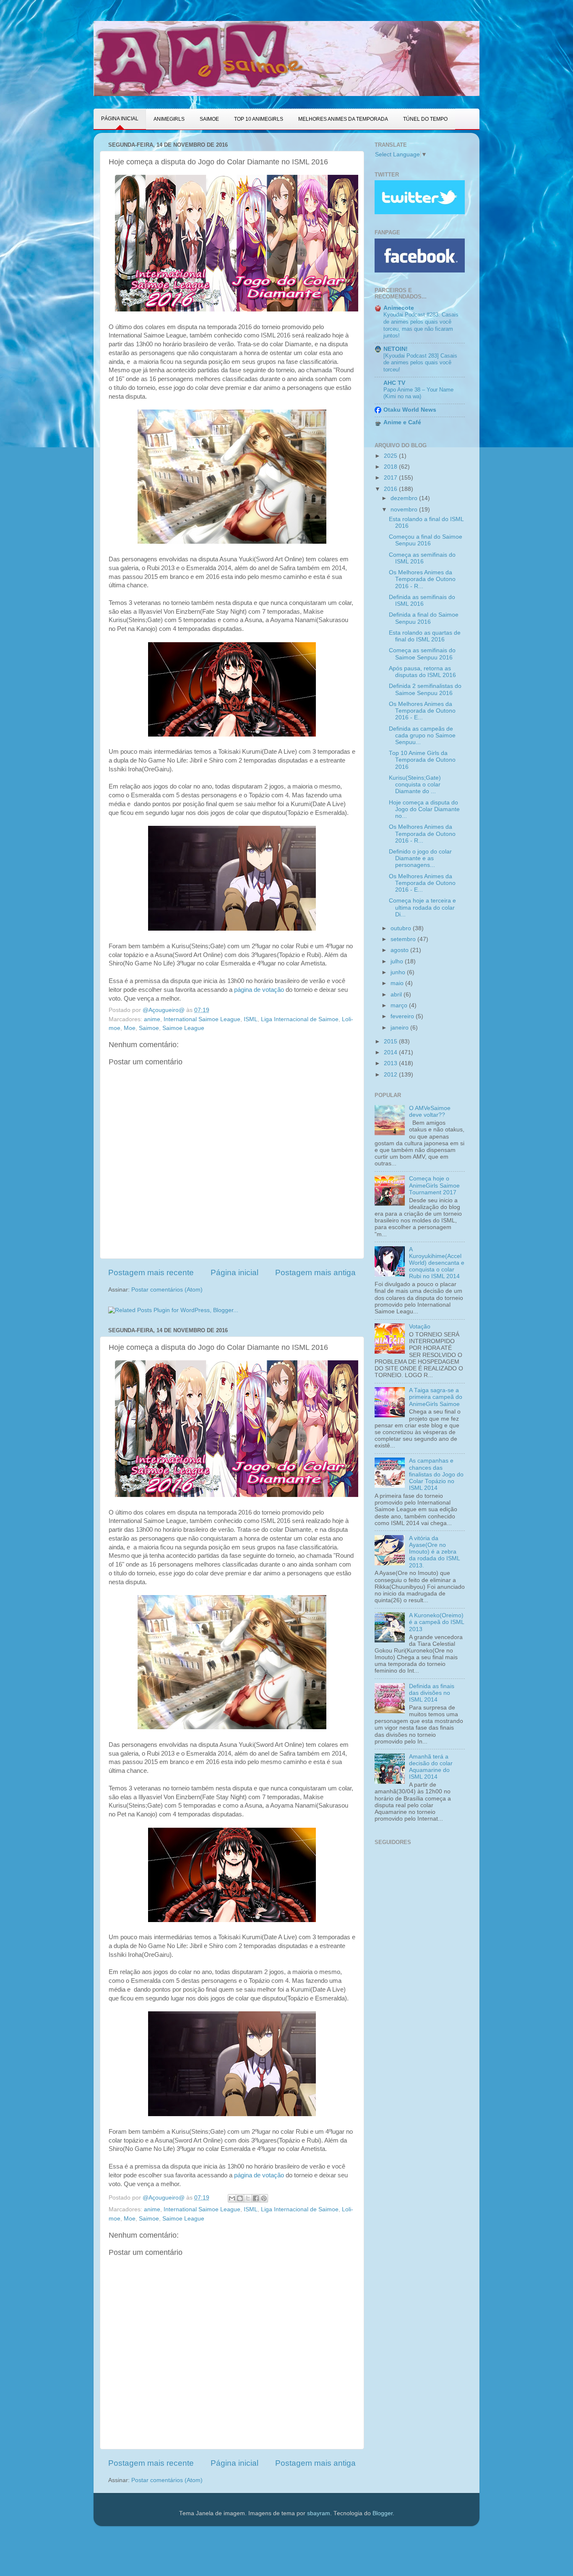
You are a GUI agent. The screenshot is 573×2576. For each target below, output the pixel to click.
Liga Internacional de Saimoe (300, 1019)
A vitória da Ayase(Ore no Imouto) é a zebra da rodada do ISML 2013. (434, 1552)
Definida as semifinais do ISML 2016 (422, 601)
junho (399, 972)
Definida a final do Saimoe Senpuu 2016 (424, 618)
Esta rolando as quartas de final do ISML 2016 (425, 636)
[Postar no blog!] (240, 2198)
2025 (391, 456)
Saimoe (149, 1028)
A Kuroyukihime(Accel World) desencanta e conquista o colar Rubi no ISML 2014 (437, 1263)
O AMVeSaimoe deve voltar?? (430, 1112)
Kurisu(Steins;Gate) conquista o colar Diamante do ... (415, 785)
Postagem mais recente (151, 1272)
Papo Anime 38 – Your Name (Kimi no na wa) (418, 393)
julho (398, 961)
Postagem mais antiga (315, 1272)
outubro (402, 928)
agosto (400, 950)
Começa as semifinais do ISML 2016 (422, 558)
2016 (391, 489)
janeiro (400, 1028)
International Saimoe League (202, 1019)
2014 (391, 1052)
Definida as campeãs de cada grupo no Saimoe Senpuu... (422, 735)
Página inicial (234, 1272)
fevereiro (403, 1016)
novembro (405, 510)
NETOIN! (396, 349)
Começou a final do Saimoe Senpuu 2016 (426, 540)
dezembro (405, 498)
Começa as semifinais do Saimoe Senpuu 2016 (422, 654)
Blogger (383, 2513)
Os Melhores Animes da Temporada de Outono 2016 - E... (422, 711)
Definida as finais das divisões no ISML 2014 (432, 1693)
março (400, 1005)
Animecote (399, 308)
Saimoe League (183, 1028)
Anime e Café (402, 422)
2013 (391, 1063)
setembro (404, 939)
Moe (130, 1028)
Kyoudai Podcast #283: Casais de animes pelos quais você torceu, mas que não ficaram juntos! (421, 325)
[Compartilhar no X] (248, 2198)
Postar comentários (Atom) (167, 1290)
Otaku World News (410, 410)
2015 (391, 1042)
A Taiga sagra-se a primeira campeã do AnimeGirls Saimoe (436, 1397)
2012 (391, 1075)
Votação (420, 1327)
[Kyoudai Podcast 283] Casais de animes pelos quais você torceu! (420, 363)
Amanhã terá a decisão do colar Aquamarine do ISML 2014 (431, 1767)
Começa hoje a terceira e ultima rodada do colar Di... (422, 907)
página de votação (260, 990)
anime (152, 1019)
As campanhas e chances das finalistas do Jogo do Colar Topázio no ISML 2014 (436, 1474)
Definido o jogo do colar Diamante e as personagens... (420, 858)
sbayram (319, 2513)
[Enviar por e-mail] (232, 2198)
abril (397, 995)
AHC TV (394, 383)
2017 (391, 478)
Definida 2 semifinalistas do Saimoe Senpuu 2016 (425, 689)
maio (398, 983)
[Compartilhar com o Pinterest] (264, 2198)
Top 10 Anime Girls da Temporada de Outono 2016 (422, 760)
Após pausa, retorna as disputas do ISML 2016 (422, 672)
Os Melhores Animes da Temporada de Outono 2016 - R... (422, 579)
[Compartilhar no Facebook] (256, 2198)
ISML (251, 1019)
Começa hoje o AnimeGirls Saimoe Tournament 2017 (434, 1185)
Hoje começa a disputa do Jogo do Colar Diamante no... (424, 809)
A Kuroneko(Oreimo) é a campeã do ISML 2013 (436, 1622)
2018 (391, 467)
